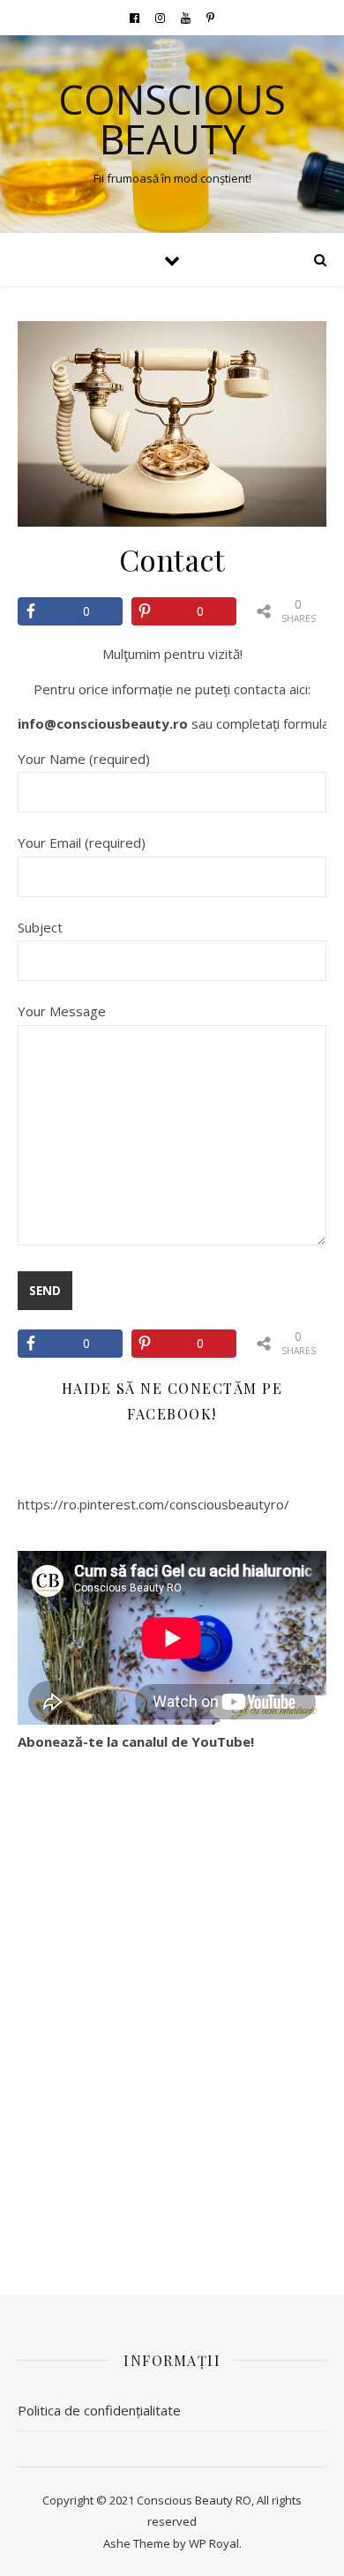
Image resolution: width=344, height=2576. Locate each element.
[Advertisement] (172, 2017)
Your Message (62, 1011)
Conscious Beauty (172, 119)
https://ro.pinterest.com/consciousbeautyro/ (153, 1504)
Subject (40, 927)
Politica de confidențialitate (99, 2410)
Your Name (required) (84, 759)
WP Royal (214, 2543)
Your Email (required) (82, 842)
